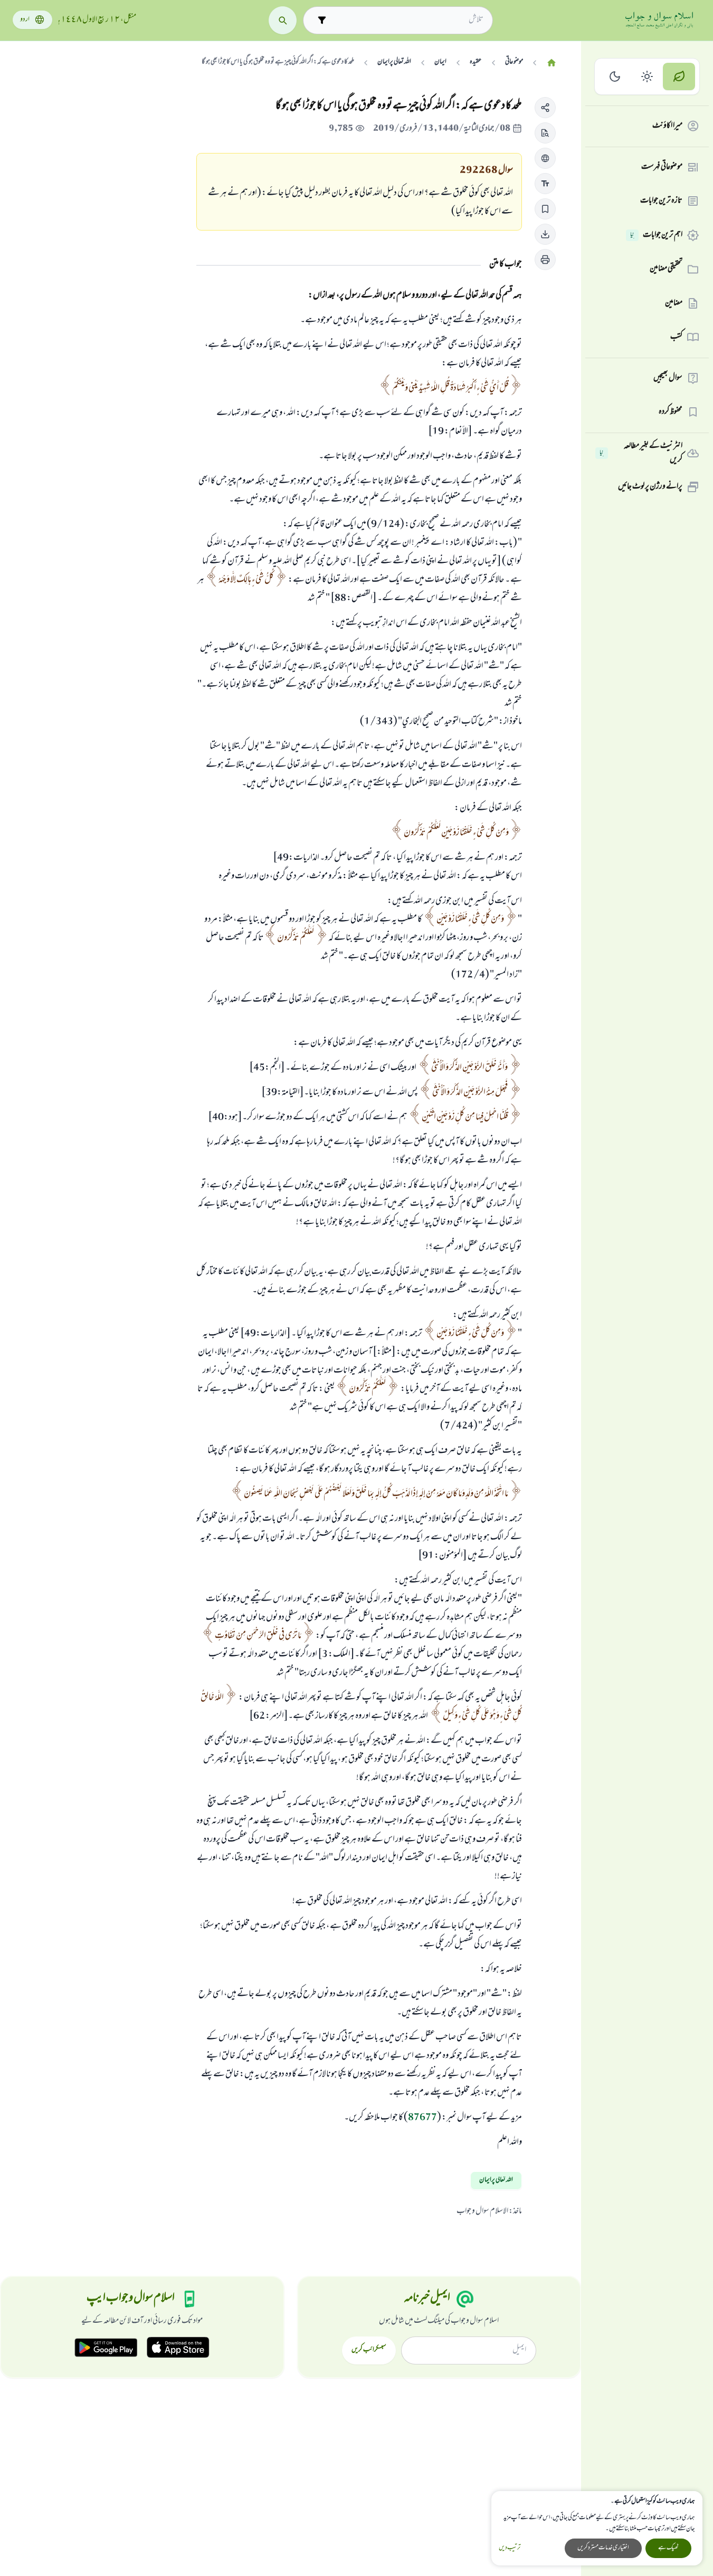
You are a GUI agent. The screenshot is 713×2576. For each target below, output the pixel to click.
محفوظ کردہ (671, 412)
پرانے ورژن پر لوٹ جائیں (650, 487)
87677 (422, 2118)
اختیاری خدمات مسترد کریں (603, 2548)
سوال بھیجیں (668, 378)
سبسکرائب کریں (369, 2350)
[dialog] (597, 2528)
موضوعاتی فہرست (662, 167)
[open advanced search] (322, 20)
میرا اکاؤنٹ (667, 126)
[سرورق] (552, 63)
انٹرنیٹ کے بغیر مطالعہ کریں (641, 453)
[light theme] (647, 77)
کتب (676, 337)
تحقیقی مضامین (666, 269)
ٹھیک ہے (668, 2548)
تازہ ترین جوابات (661, 201)
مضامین (674, 303)
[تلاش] (283, 20)
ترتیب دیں (510, 2548)
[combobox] (407, 20)
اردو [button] (25, 20)
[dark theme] (615, 77)
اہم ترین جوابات (656, 235)
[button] (545, 108)
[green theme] (679, 77)
